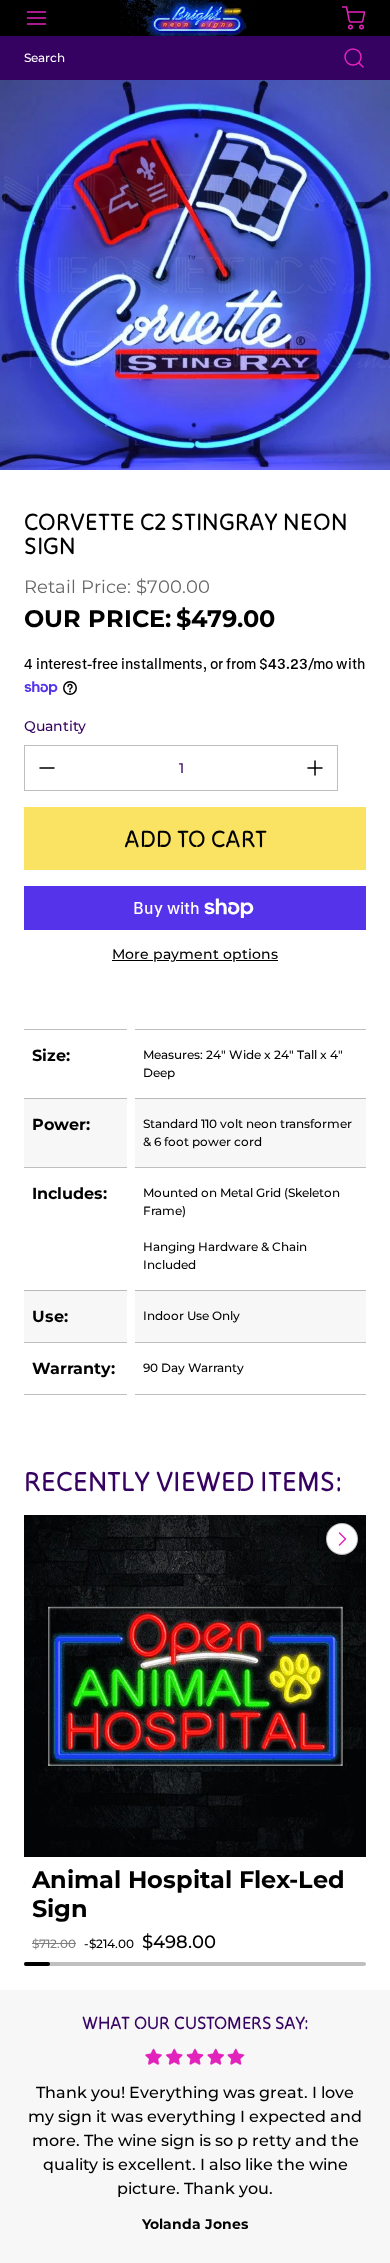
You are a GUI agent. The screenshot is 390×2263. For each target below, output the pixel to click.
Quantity (55, 726)
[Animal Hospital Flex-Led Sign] (195, 1686)
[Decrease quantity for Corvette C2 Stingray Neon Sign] (47, 768)
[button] (63, 1962)
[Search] (344, 58)
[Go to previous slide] (296, 1539)
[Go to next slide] (340, 1539)
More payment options (195, 954)
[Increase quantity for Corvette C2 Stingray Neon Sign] (315, 768)
